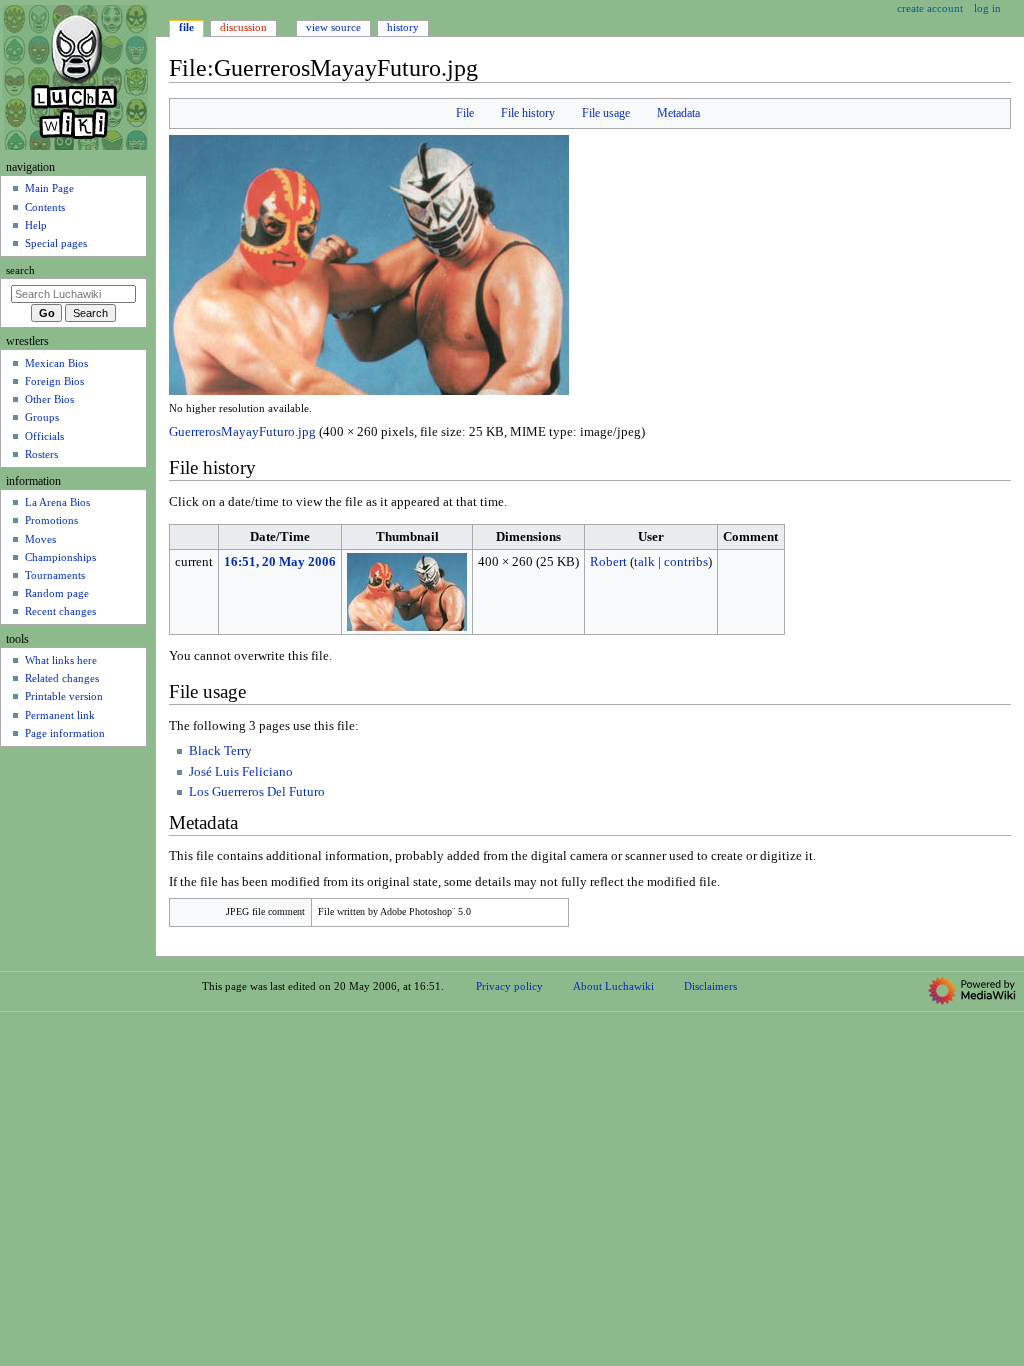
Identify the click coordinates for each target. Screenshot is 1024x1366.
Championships (60, 557)
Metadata (678, 113)
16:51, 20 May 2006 (280, 562)
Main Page (49, 188)
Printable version (64, 696)
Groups (42, 417)
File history (528, 113)
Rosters (41, 454)
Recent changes (60, 611)
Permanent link (60, 715)
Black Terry (220, 751)
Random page (57, 593)
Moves (40, 539)
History (403, 27)
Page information (65, 733)
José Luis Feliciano (241, 772)
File (465, 113)
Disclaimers (710, 986)
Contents (45, 207)
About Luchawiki (613, 986)
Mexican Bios (56, 363)
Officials (44, 436)
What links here (61, 660)
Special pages (56, 243)
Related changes (62, 678)
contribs (686, 562)
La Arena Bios (57, 502)
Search (20, 270)
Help (36, 225)
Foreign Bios (54, 381)
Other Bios (49, 399)
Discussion (243, 27)
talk (644, 562)
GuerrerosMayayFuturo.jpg (242, 432)
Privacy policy (509, 986)
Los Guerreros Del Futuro (257, 792)
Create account (930, 8)
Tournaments (55, 575)
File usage (606, 113)
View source (333, 27)
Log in (987, 8)
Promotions (51, 520)
